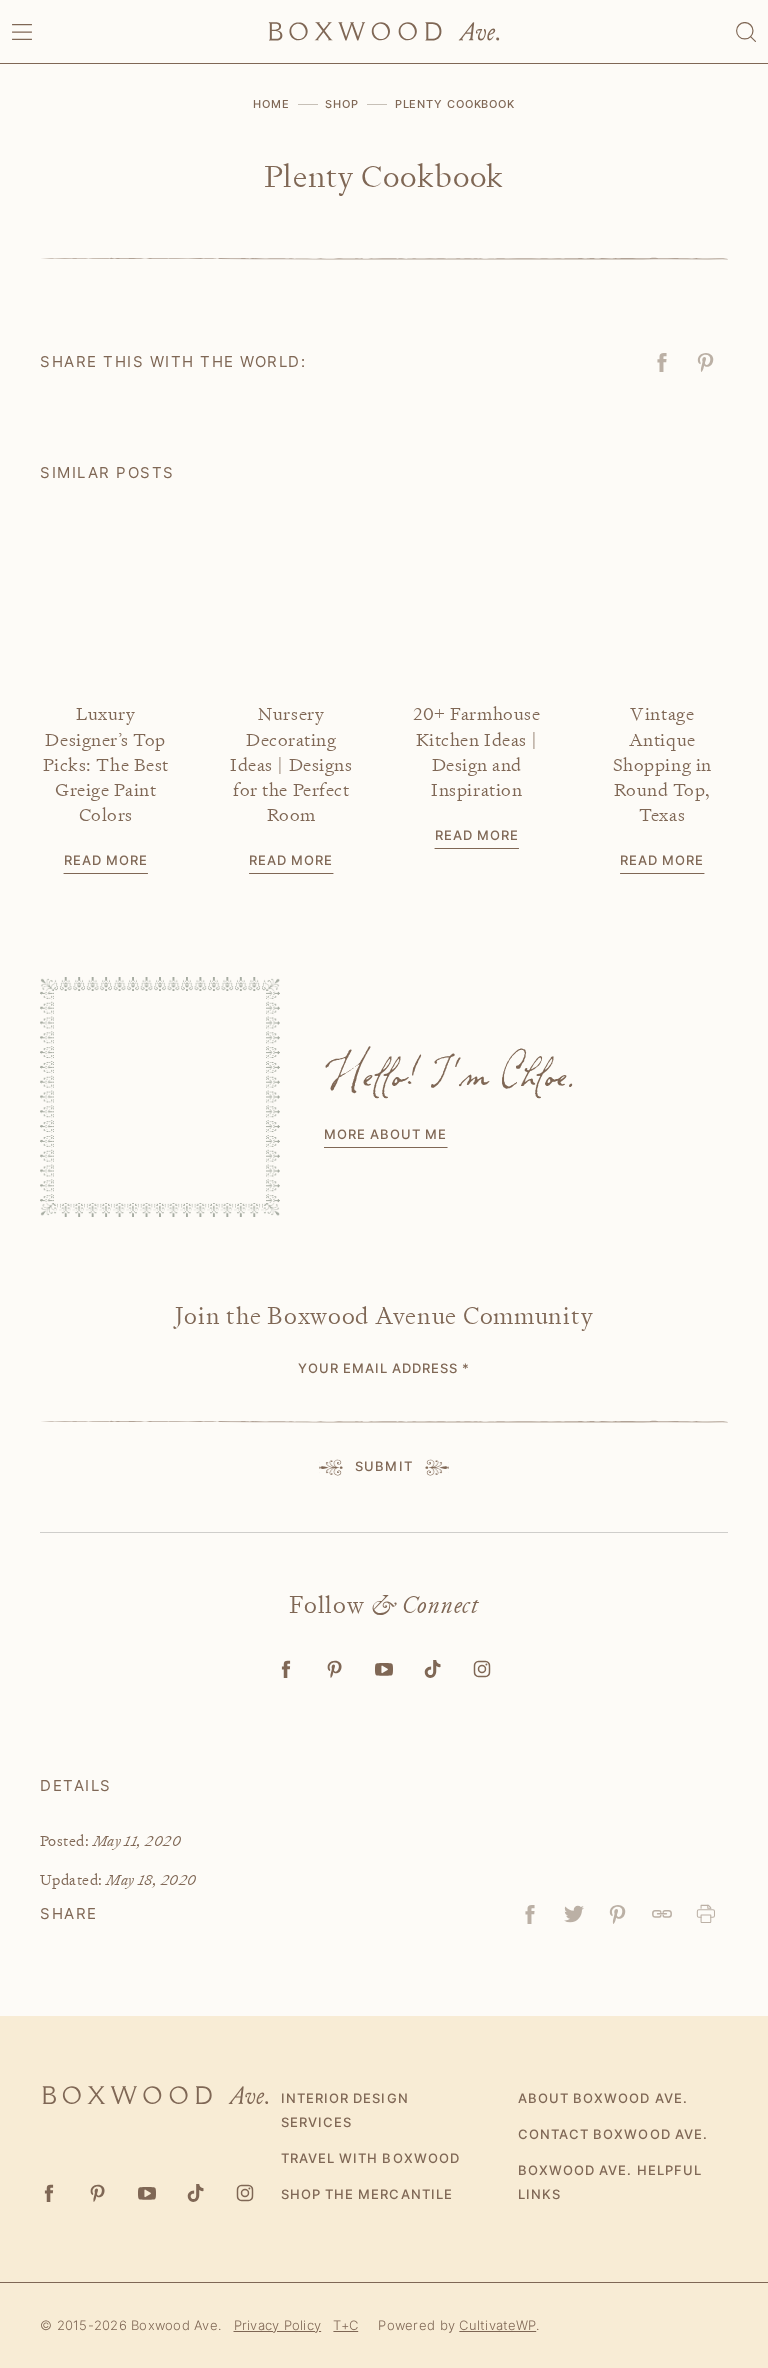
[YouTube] (384, 1669)
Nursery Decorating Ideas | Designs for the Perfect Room (291, 764)
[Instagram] (482, 1669)
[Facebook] (286, 1669)
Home (271, 104)
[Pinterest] (335, 1669)
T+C (345, 2325)
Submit (383, 1466)
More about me (386, 1134)
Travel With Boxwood (370, 2158)
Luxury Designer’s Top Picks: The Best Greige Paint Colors (106, 764)
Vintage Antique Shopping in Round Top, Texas (662, 764)
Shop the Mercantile (367, 2194)
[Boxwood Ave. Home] (384, 31)
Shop (342, 104)
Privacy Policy (278, 2325)
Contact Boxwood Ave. (613, 2134)
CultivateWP (497, 2325)
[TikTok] (433, 1669)
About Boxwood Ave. (603, 2098)
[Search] (746, 32)
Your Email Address (384, 1368)
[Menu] (22, 32)
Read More (106, 860)
